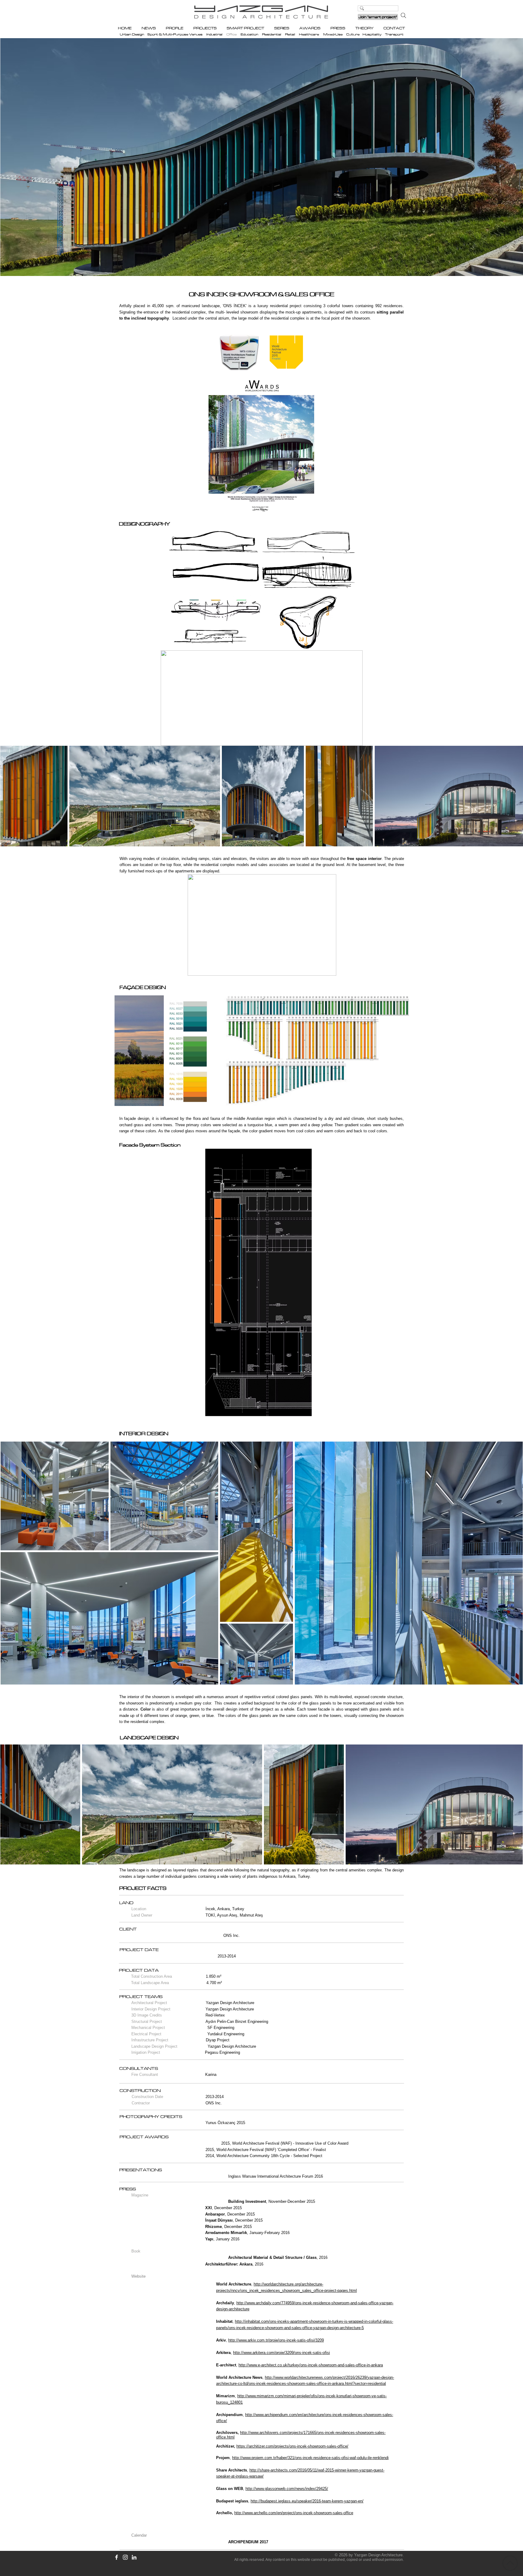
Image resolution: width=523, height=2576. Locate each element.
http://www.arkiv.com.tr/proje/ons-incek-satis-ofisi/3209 (276, 2340)
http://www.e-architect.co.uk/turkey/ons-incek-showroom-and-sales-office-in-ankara (311, 2365)
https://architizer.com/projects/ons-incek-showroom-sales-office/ (292, 2446)
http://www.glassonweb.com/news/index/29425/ (287, 2489)
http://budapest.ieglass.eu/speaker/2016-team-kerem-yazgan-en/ (307, 2501)
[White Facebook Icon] (117, 2557)
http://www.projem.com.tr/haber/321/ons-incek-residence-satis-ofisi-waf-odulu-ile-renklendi (310, 2458)
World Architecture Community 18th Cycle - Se (257, 2156)
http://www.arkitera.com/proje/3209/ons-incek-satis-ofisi (281, 2353)
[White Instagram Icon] (125, 2557)
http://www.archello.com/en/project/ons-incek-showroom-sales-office (294, 2513)
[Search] (403, 15)
